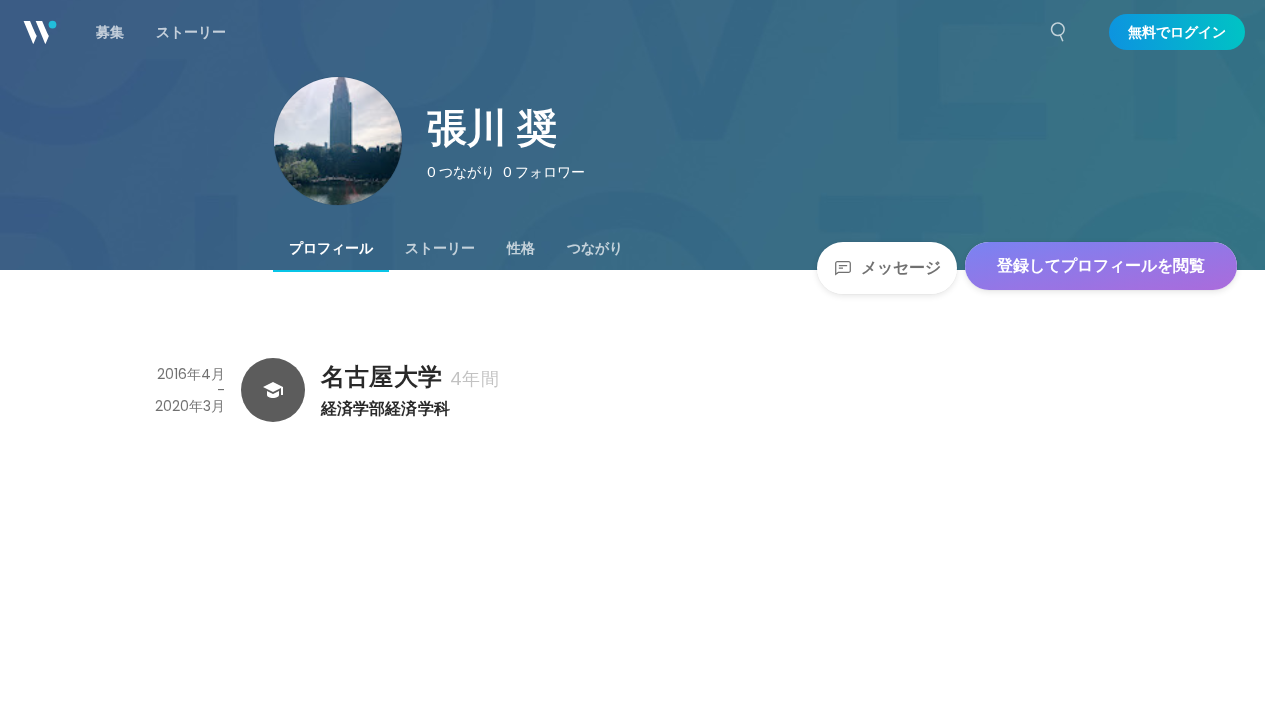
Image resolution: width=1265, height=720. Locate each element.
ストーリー (440, 248)
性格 (521, 248)
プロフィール (331, 248)
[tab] (331, 248)
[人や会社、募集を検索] (1059, 32)
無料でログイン (1177, 32)
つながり (595, 248)
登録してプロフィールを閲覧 (1101, 265)
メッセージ (901, 267)
